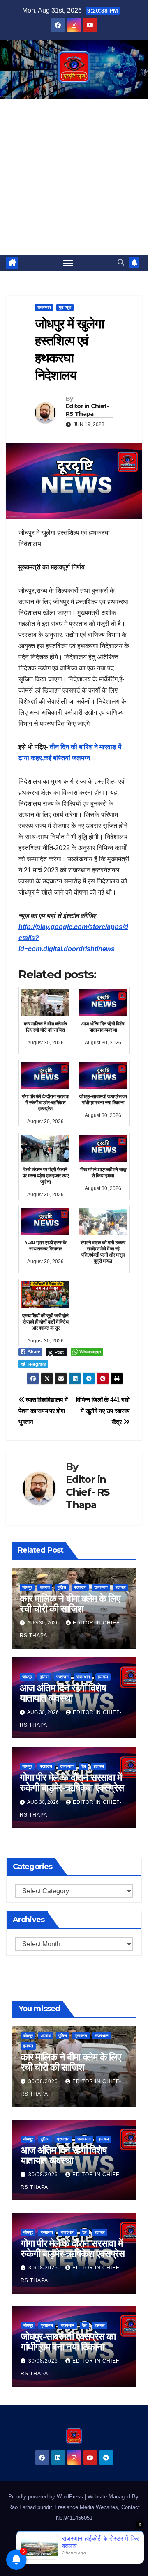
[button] (121, 263)
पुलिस (62, 1587)
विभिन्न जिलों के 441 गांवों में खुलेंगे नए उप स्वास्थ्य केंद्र (103, 1411)
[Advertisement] (74, 177)
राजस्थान (44, 307)
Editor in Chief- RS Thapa (87, 410)
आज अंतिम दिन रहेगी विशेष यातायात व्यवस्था (63, 1693)
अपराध (45, 1587)
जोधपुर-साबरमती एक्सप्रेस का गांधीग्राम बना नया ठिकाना (68, 2342)
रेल (84, 1766)
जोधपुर (27, 1587)
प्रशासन (80, 1587)
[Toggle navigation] (68, 263)
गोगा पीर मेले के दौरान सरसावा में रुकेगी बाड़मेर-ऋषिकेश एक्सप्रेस (72, 1782)
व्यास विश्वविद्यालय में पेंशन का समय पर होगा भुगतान (43, 1411)
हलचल (121, 1587)
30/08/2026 (44, 2081)
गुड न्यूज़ (65, 307)
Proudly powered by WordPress (46, 2497)
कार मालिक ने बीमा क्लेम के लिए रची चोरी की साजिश (70, 1603)
